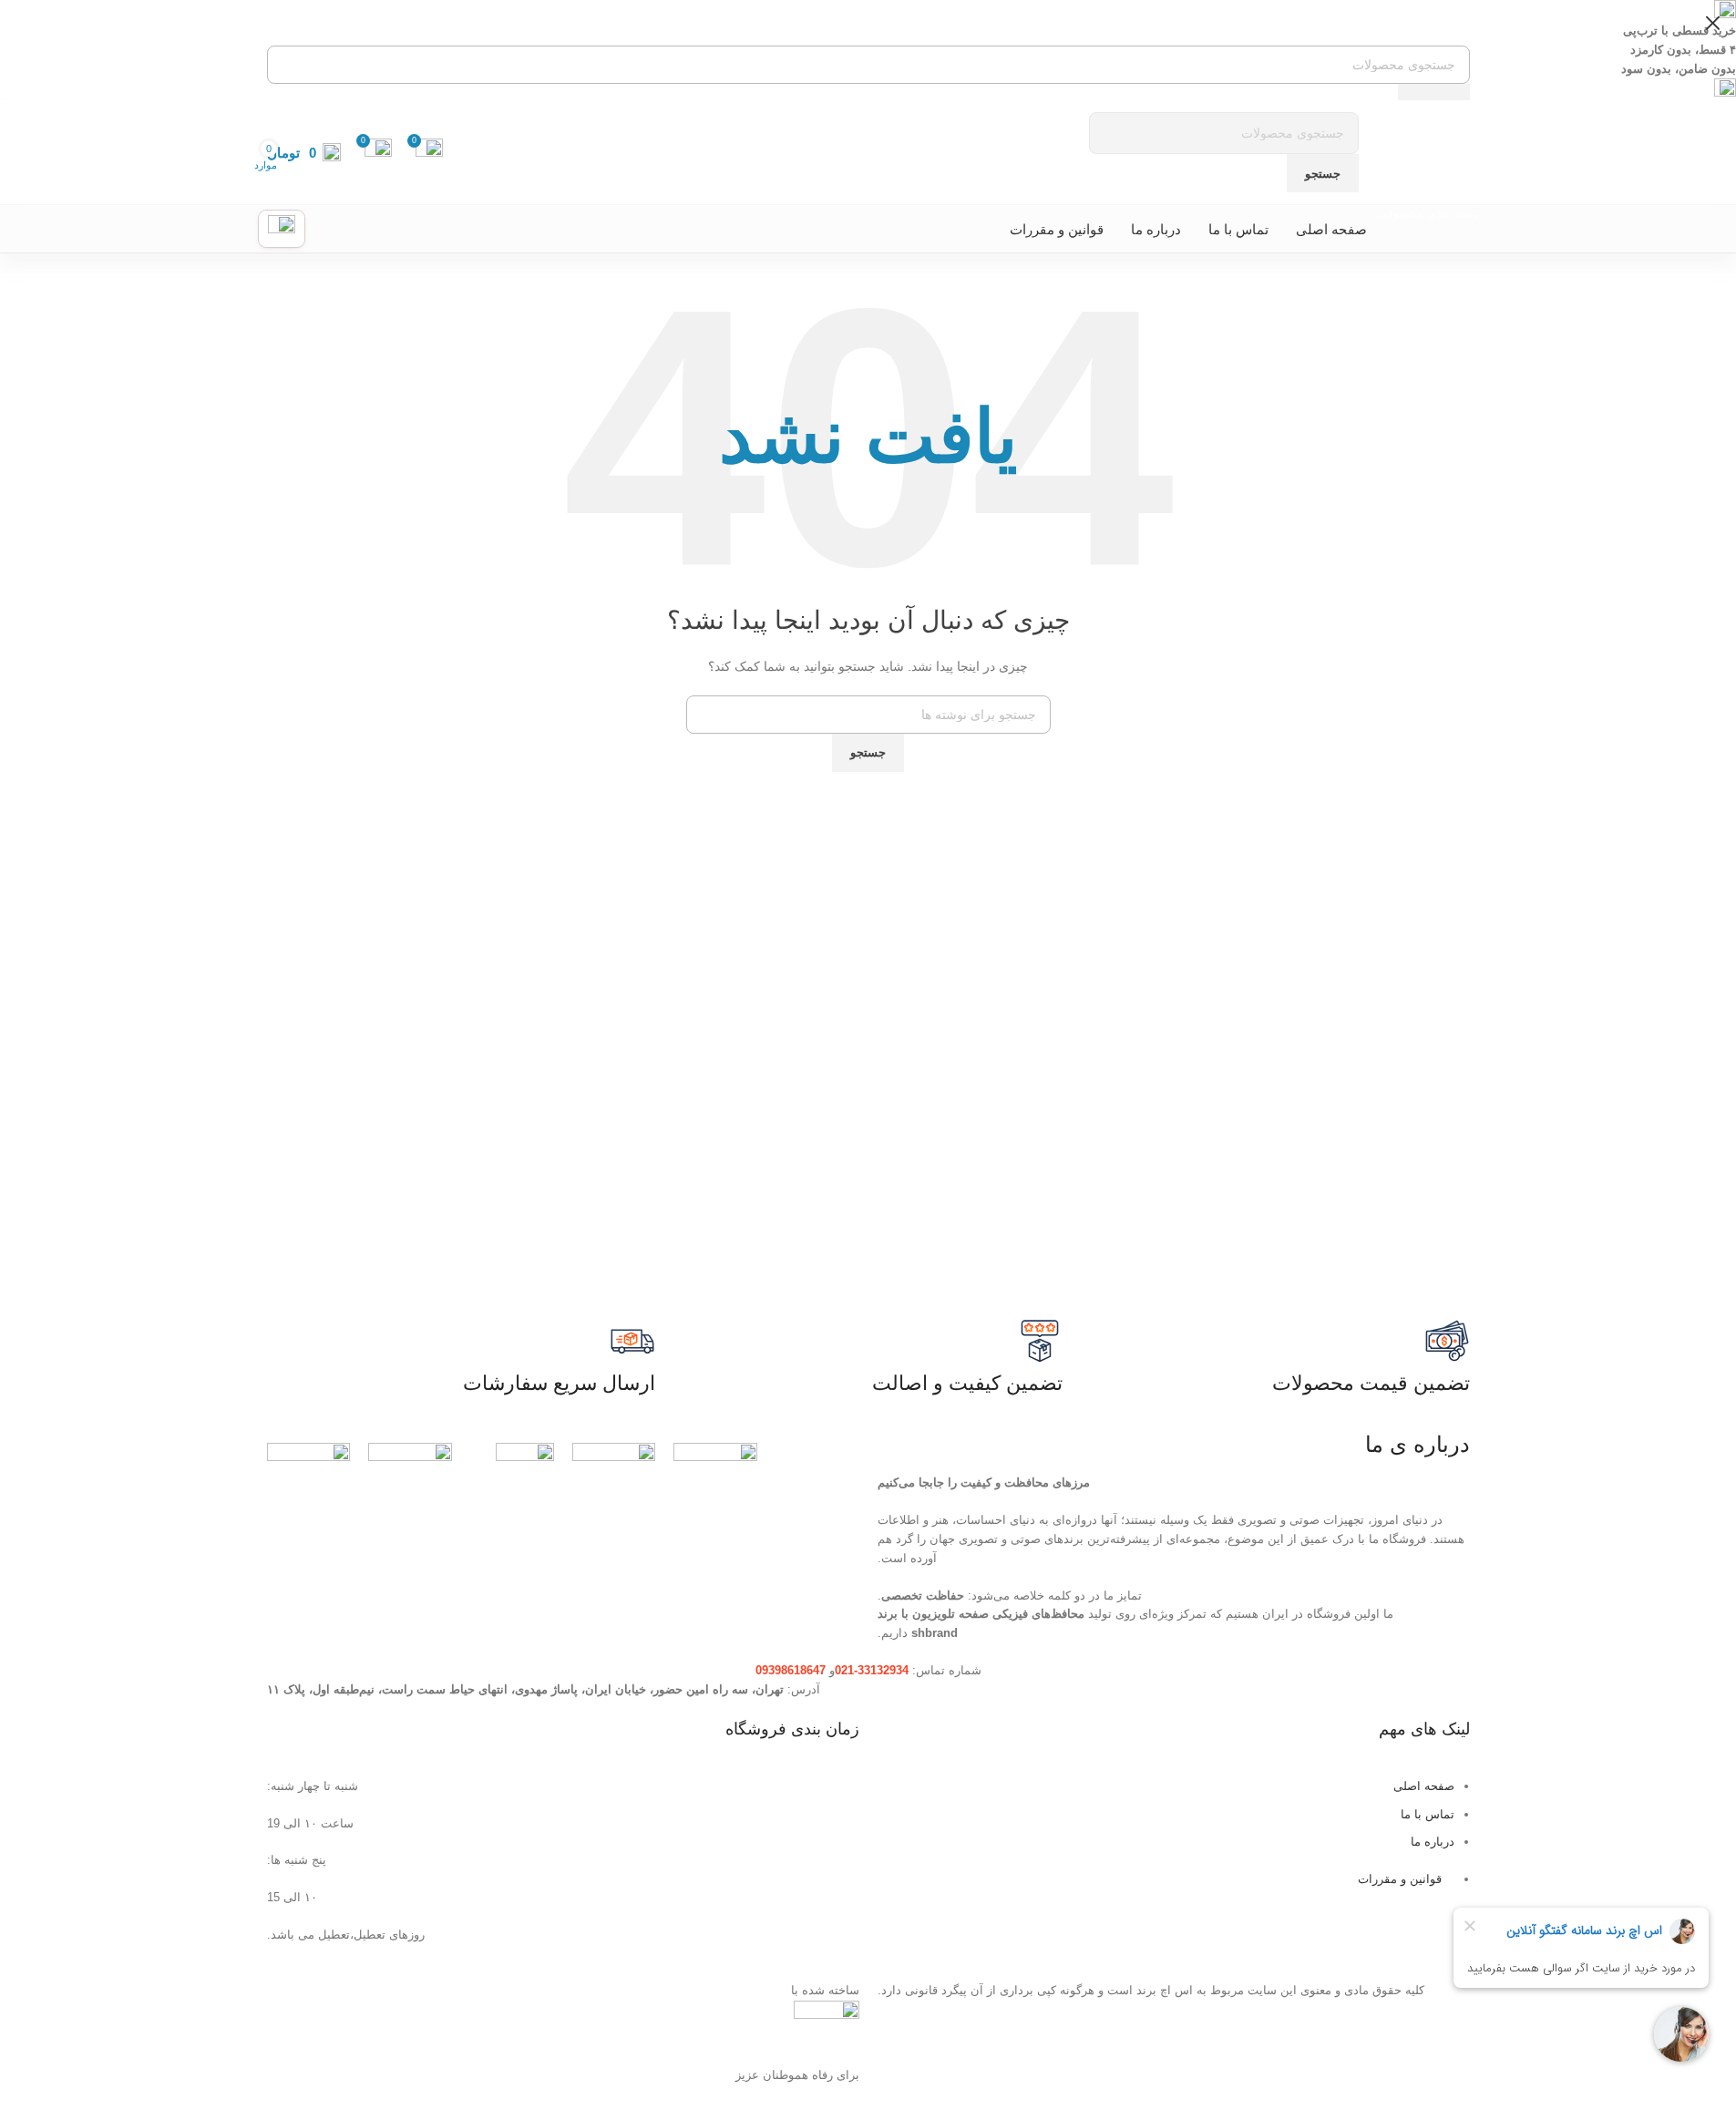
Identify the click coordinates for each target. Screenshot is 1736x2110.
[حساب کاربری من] (282, 229)
